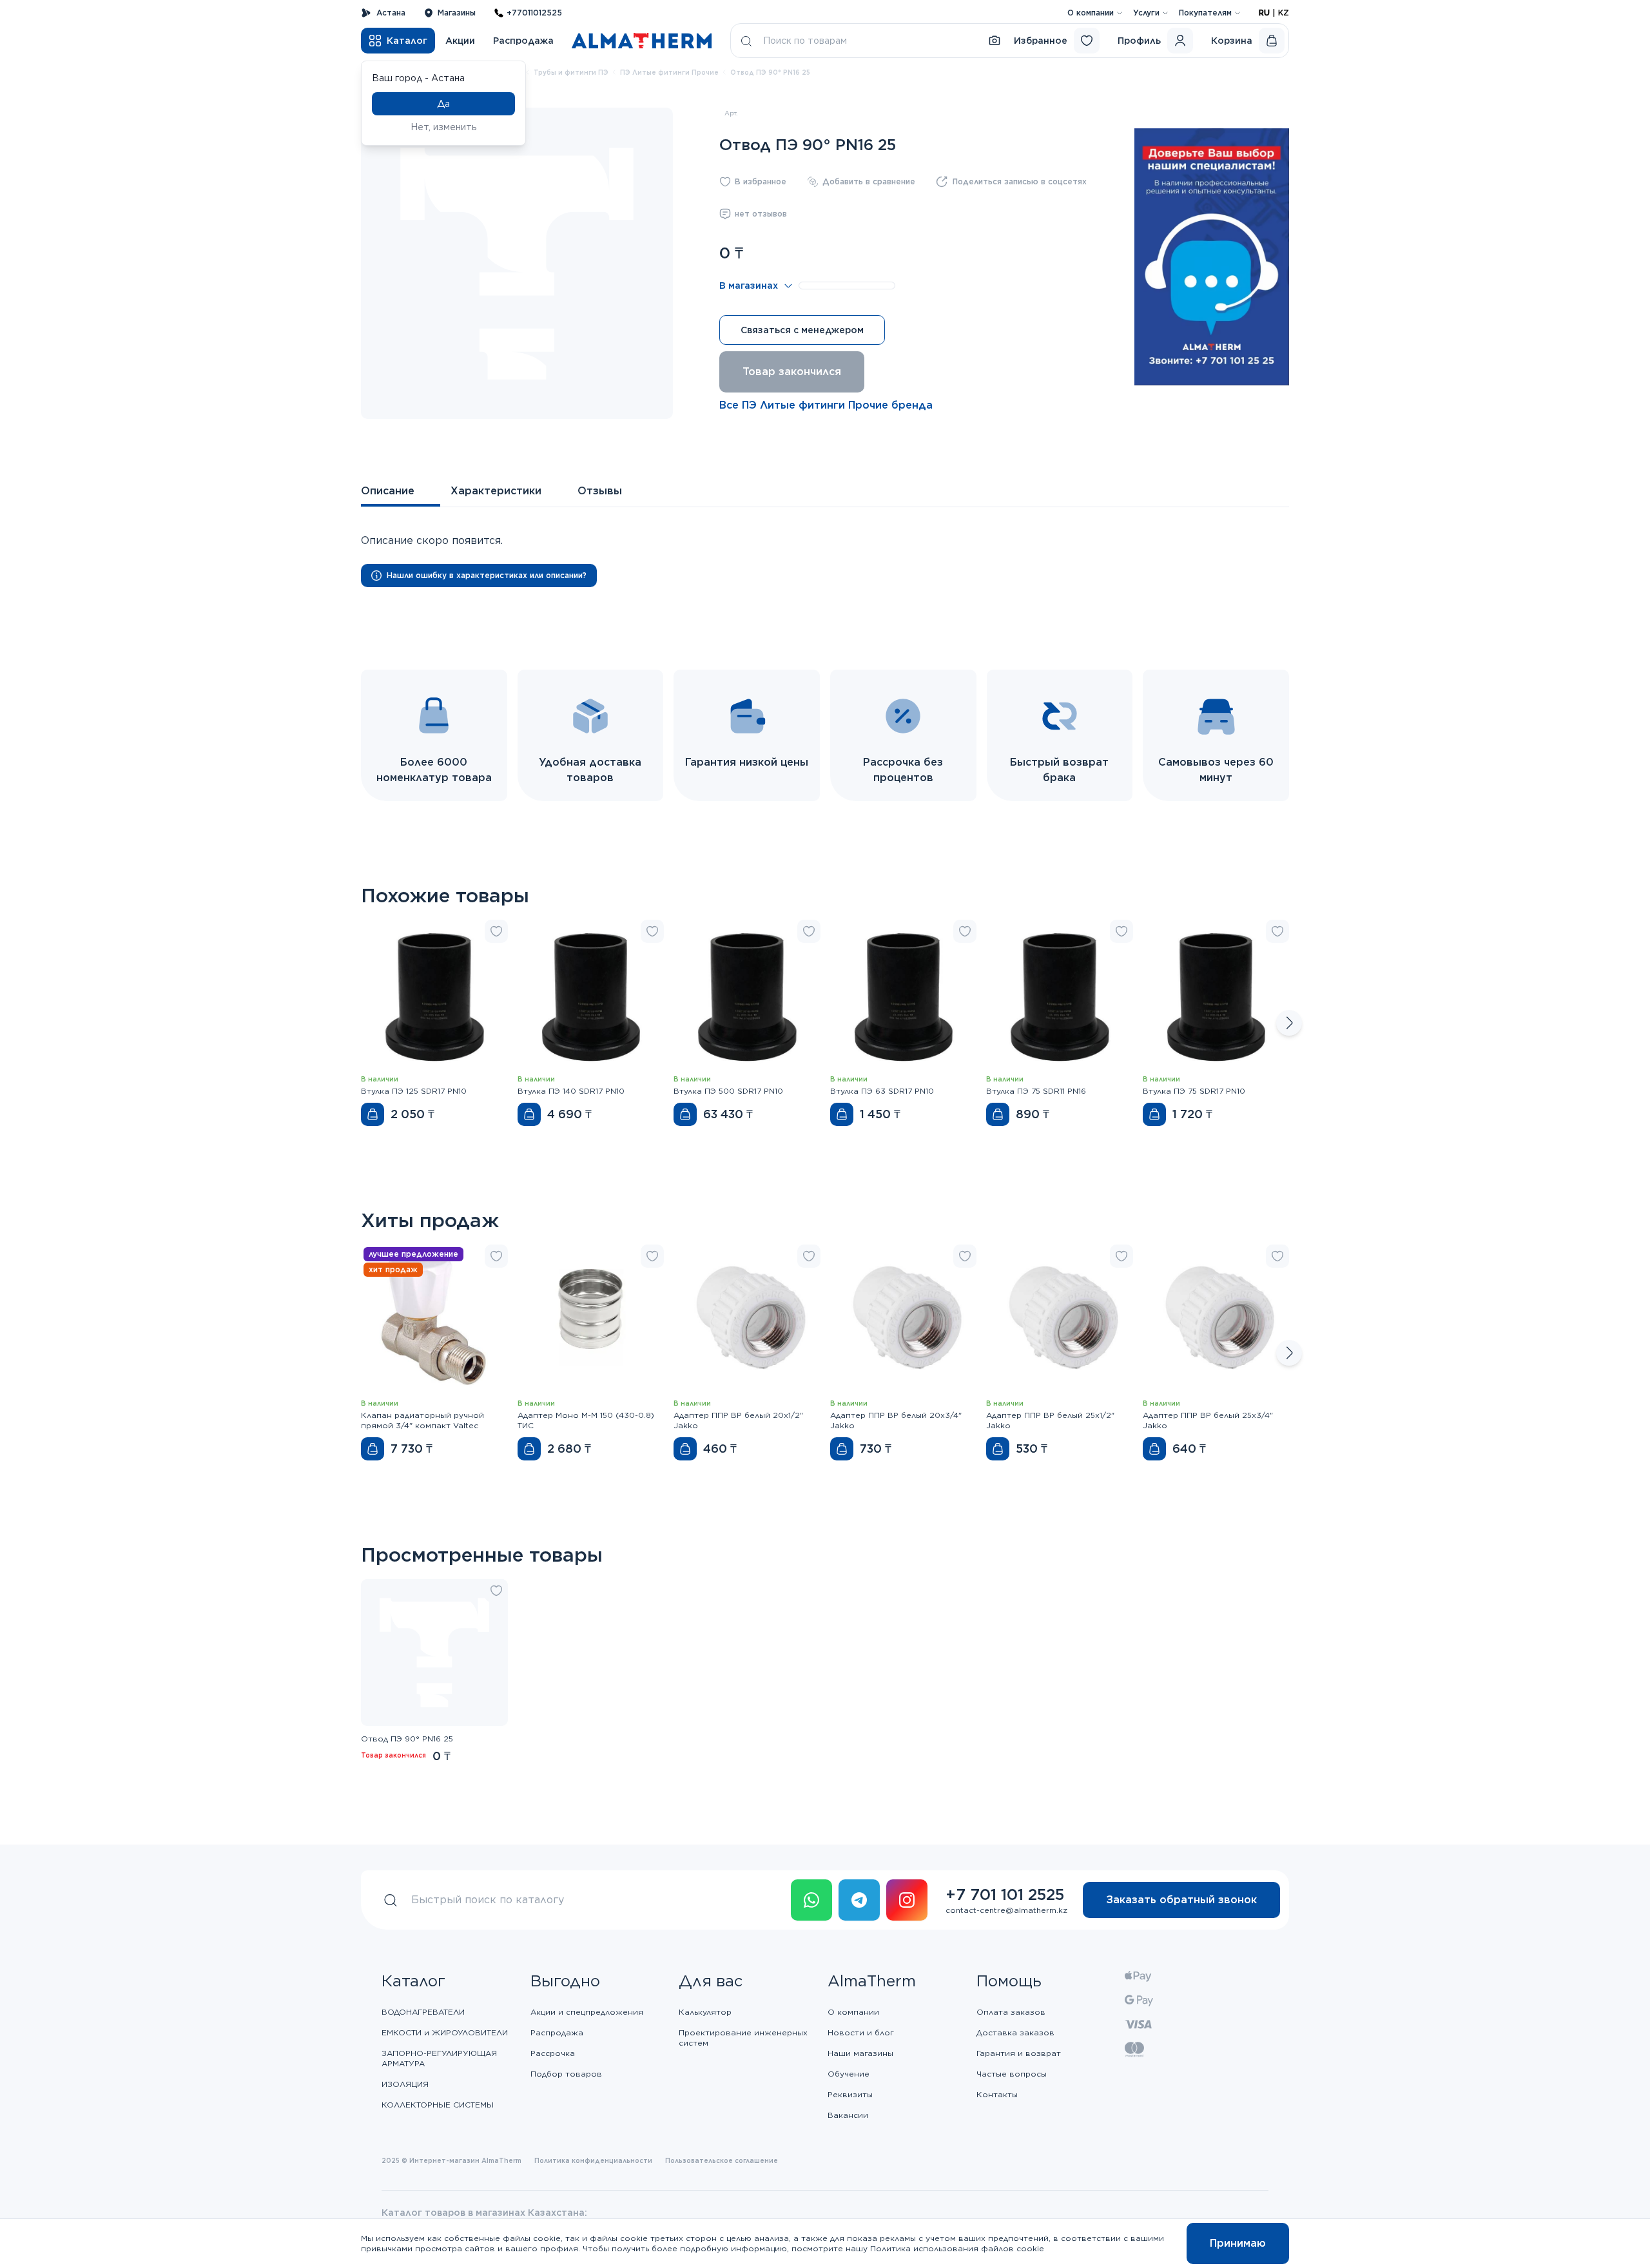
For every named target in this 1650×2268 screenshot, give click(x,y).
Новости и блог (861, 2032)
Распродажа (523, 41)
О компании (1091, 13)
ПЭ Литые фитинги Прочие (669, 72)
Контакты (997, 2094)
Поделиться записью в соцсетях (1020, 181)
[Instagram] (907, 1900)
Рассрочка (553, 2053)
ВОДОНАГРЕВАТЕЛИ (423, 2012)
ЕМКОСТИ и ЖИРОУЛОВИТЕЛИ (445, 2032)
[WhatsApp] (811, 1900)
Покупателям (1205, 13)
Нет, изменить (444, 127)
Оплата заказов (1011, 2012)
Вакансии (848, 2115)
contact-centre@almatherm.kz (1006, 1910)
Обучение (849, 2074)
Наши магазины (860, 2053)
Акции (460, 41)
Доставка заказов (1015, 2032)
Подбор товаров (566, 2074)
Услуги (1146, 13)
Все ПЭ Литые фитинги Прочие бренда (826, 405)
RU (1264, 13)
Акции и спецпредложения (587, 2012)
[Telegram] (859, 1900)
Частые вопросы (1012, 2074)
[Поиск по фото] (995, 41)
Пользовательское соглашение (722, 2160)
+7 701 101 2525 (1005, 1895)
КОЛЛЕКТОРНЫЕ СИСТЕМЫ (438, 2105)
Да (443, 104)
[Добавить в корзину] (373, 1114)
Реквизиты (850, 2094)
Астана (391, 13)
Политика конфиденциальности (593, 2160)
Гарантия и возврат (1019, 2053)
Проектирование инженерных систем (743, 2038)
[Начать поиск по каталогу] (746, 41)
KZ (1284, 13)
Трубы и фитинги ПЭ (571, 72)
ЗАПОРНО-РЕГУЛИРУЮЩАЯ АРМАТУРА (439, 2058)
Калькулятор (705, 2012)
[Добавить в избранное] (496, 931)
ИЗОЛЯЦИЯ (405, 2084)
